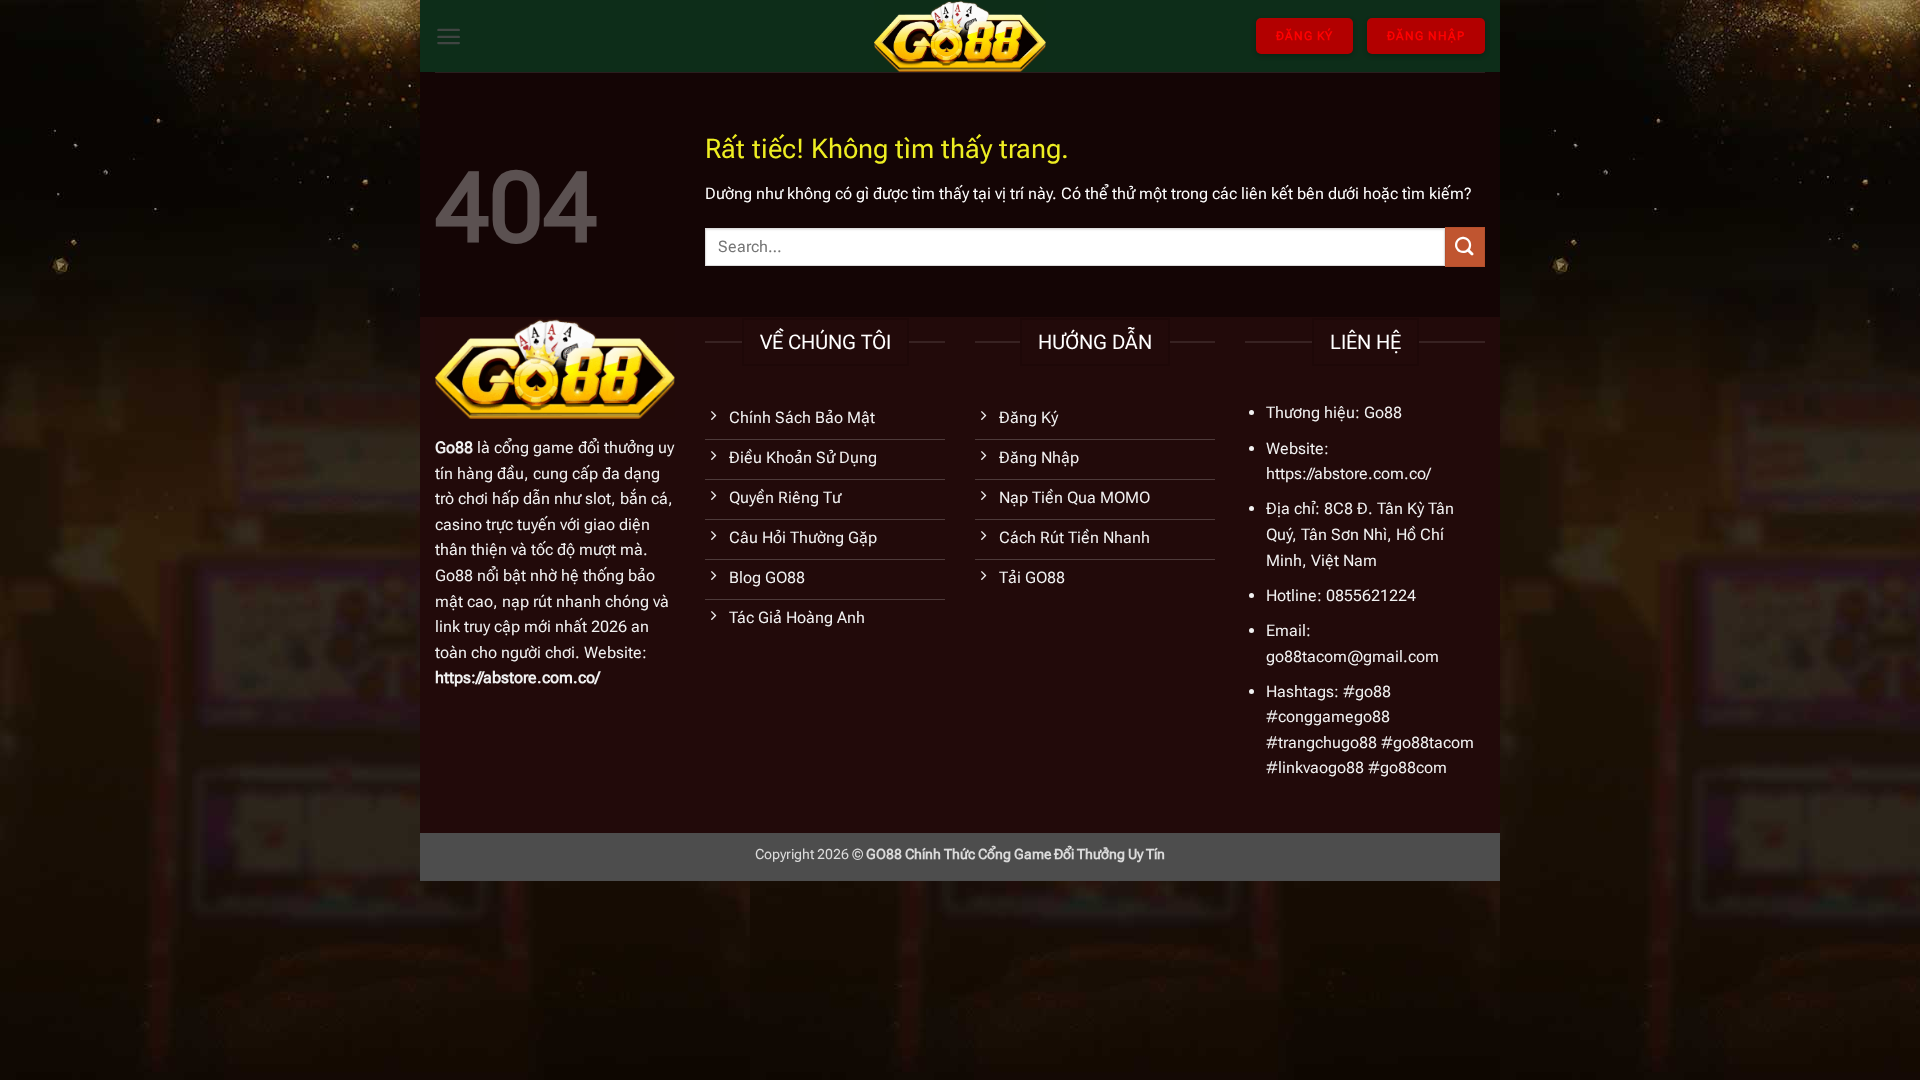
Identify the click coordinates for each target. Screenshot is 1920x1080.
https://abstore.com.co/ (517, 677)
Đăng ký (1304, 36)
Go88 (454, 447)
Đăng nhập (1426, 36)
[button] (448, 36)
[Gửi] (1465, 246)
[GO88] (960, 36)
